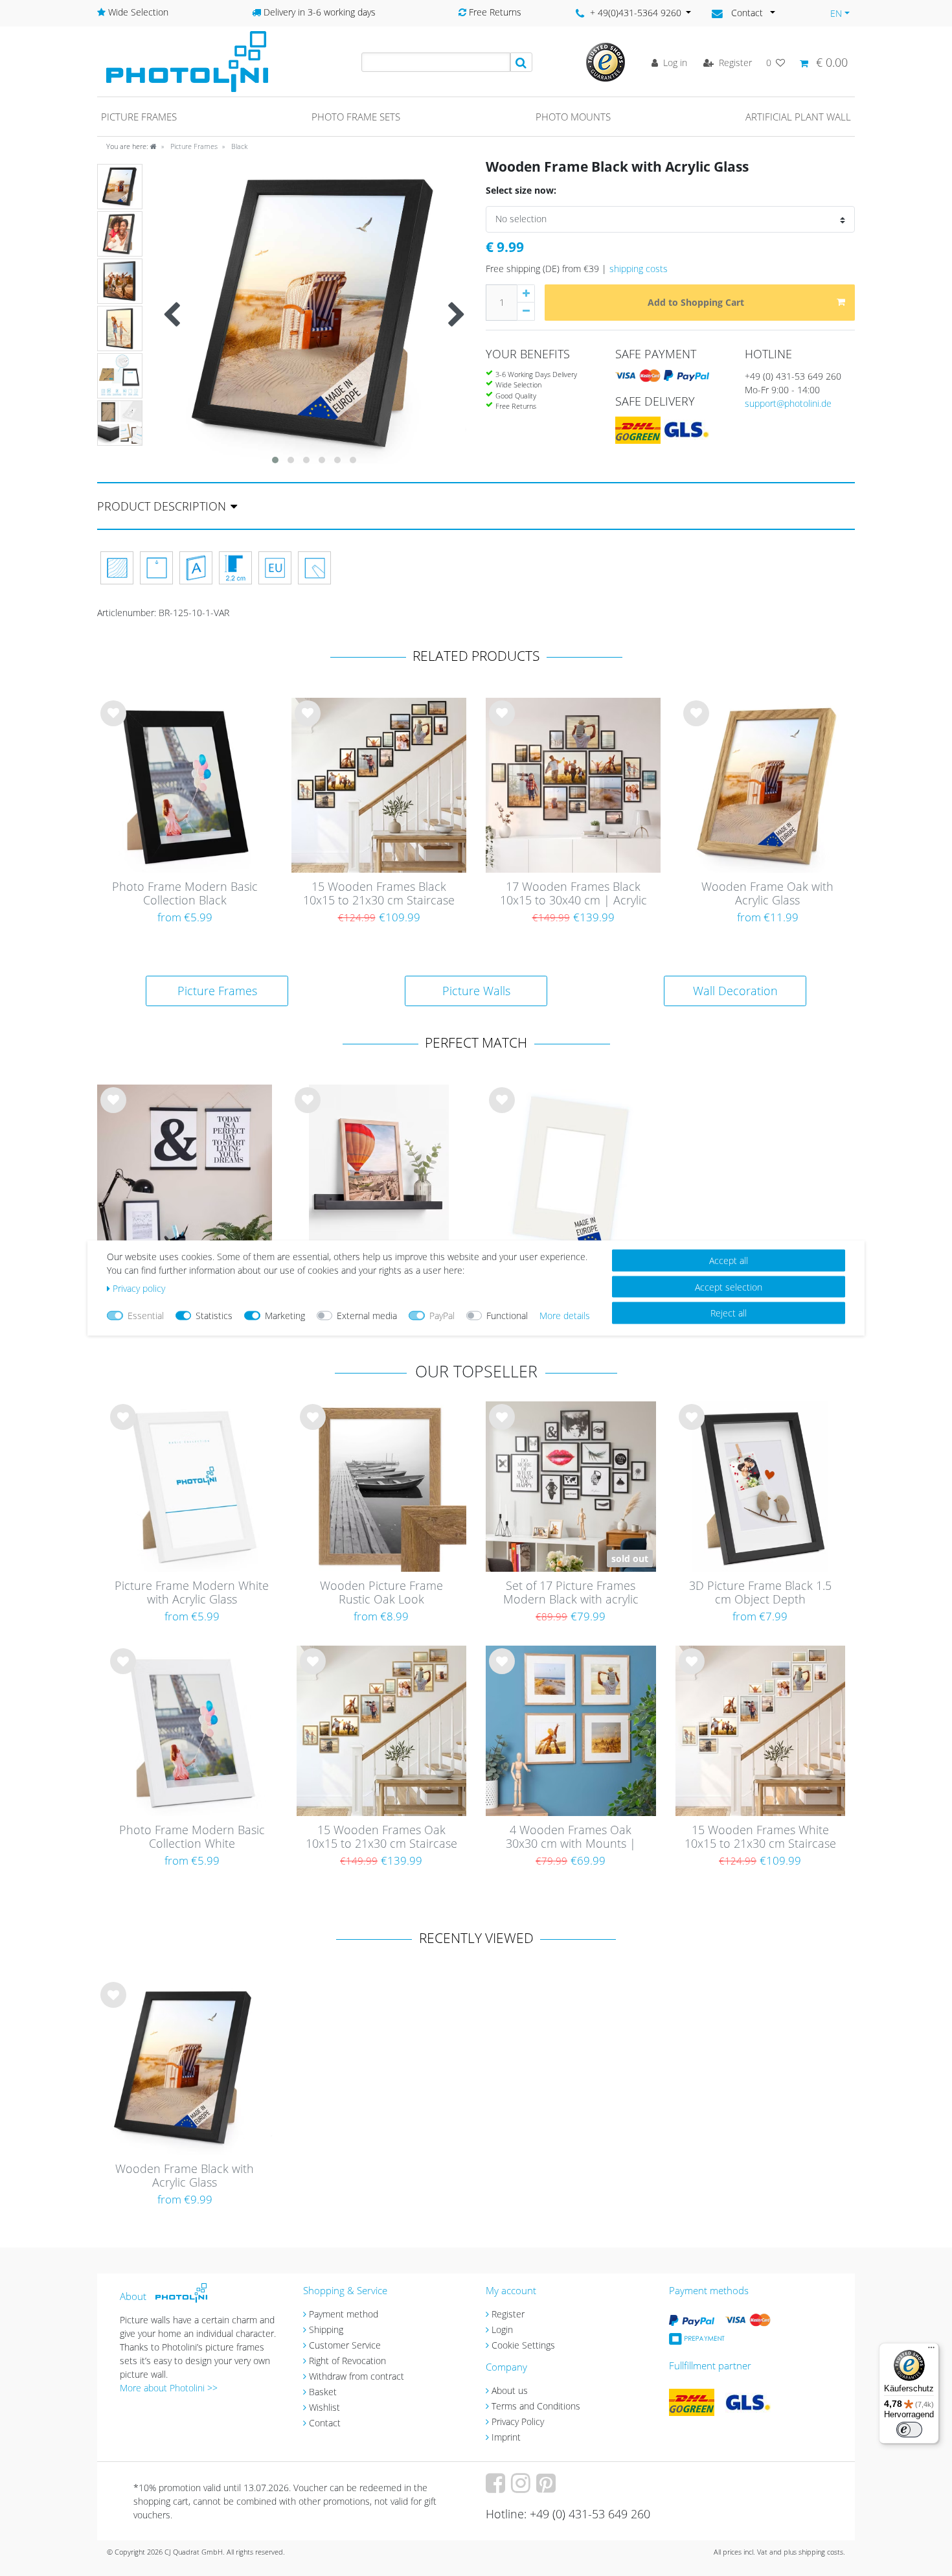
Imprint (506, 2437)
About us (510, 2390)
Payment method (344, 2314)
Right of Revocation (347, 2361)
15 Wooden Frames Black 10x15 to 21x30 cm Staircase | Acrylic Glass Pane (379, 894)
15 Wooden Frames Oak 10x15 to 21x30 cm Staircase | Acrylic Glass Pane (381, 1837)
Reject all (729, 1313)
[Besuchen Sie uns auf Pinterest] (548, 2488)
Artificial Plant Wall (798, 117)
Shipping (326, 2329)
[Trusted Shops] (606, 61)
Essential (146, 1316)
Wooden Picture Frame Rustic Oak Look (381, 1593)
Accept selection (729, 1286)
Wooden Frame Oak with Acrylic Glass (767, 894)
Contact (325, 2423)
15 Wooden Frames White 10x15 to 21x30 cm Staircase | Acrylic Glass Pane (760, 1837)
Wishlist (324, 2407)
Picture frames (139, 117)
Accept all (729, 1260)
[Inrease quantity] (526, 293)
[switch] (909, 2430)
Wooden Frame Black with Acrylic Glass (185, 2176)
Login (502, 2329)
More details (565, 1316)
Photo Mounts (573, 117)
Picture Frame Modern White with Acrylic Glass (192, 1593)
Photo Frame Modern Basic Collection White (192, 1837)
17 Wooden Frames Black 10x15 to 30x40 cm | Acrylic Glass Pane (573, 894)
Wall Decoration (735, 991)
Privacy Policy (518, 2421)
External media (367, 1316)
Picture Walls (476, 991)
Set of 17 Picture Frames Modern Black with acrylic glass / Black (571, 1593)
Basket (323, 2392)
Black (238, 146)
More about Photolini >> (169, 2388)
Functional (507, 1316)
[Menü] (931, 2351)
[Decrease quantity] (526, 312)
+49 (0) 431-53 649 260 (793, 376)
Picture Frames (193, 146)
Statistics (214, 1316)
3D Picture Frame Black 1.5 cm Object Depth (760, 1593)
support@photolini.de (788, 403)
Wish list (113, 724)
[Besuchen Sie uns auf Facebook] (497, 2488)
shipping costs (639, 269)
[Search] (521, 62)
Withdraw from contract (357, 2376)
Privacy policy (139, 1288)
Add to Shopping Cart (696, 302)
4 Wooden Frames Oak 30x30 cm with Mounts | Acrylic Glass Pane (571, 1837)
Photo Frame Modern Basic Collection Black (185, 894)
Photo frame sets (356, 117)
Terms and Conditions (536, 2406)
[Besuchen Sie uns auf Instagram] (522, 2488)
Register (508, 2314)
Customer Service (345, 2345)
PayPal (442, 1316)
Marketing (285, 1316)
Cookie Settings (523, 2345)
